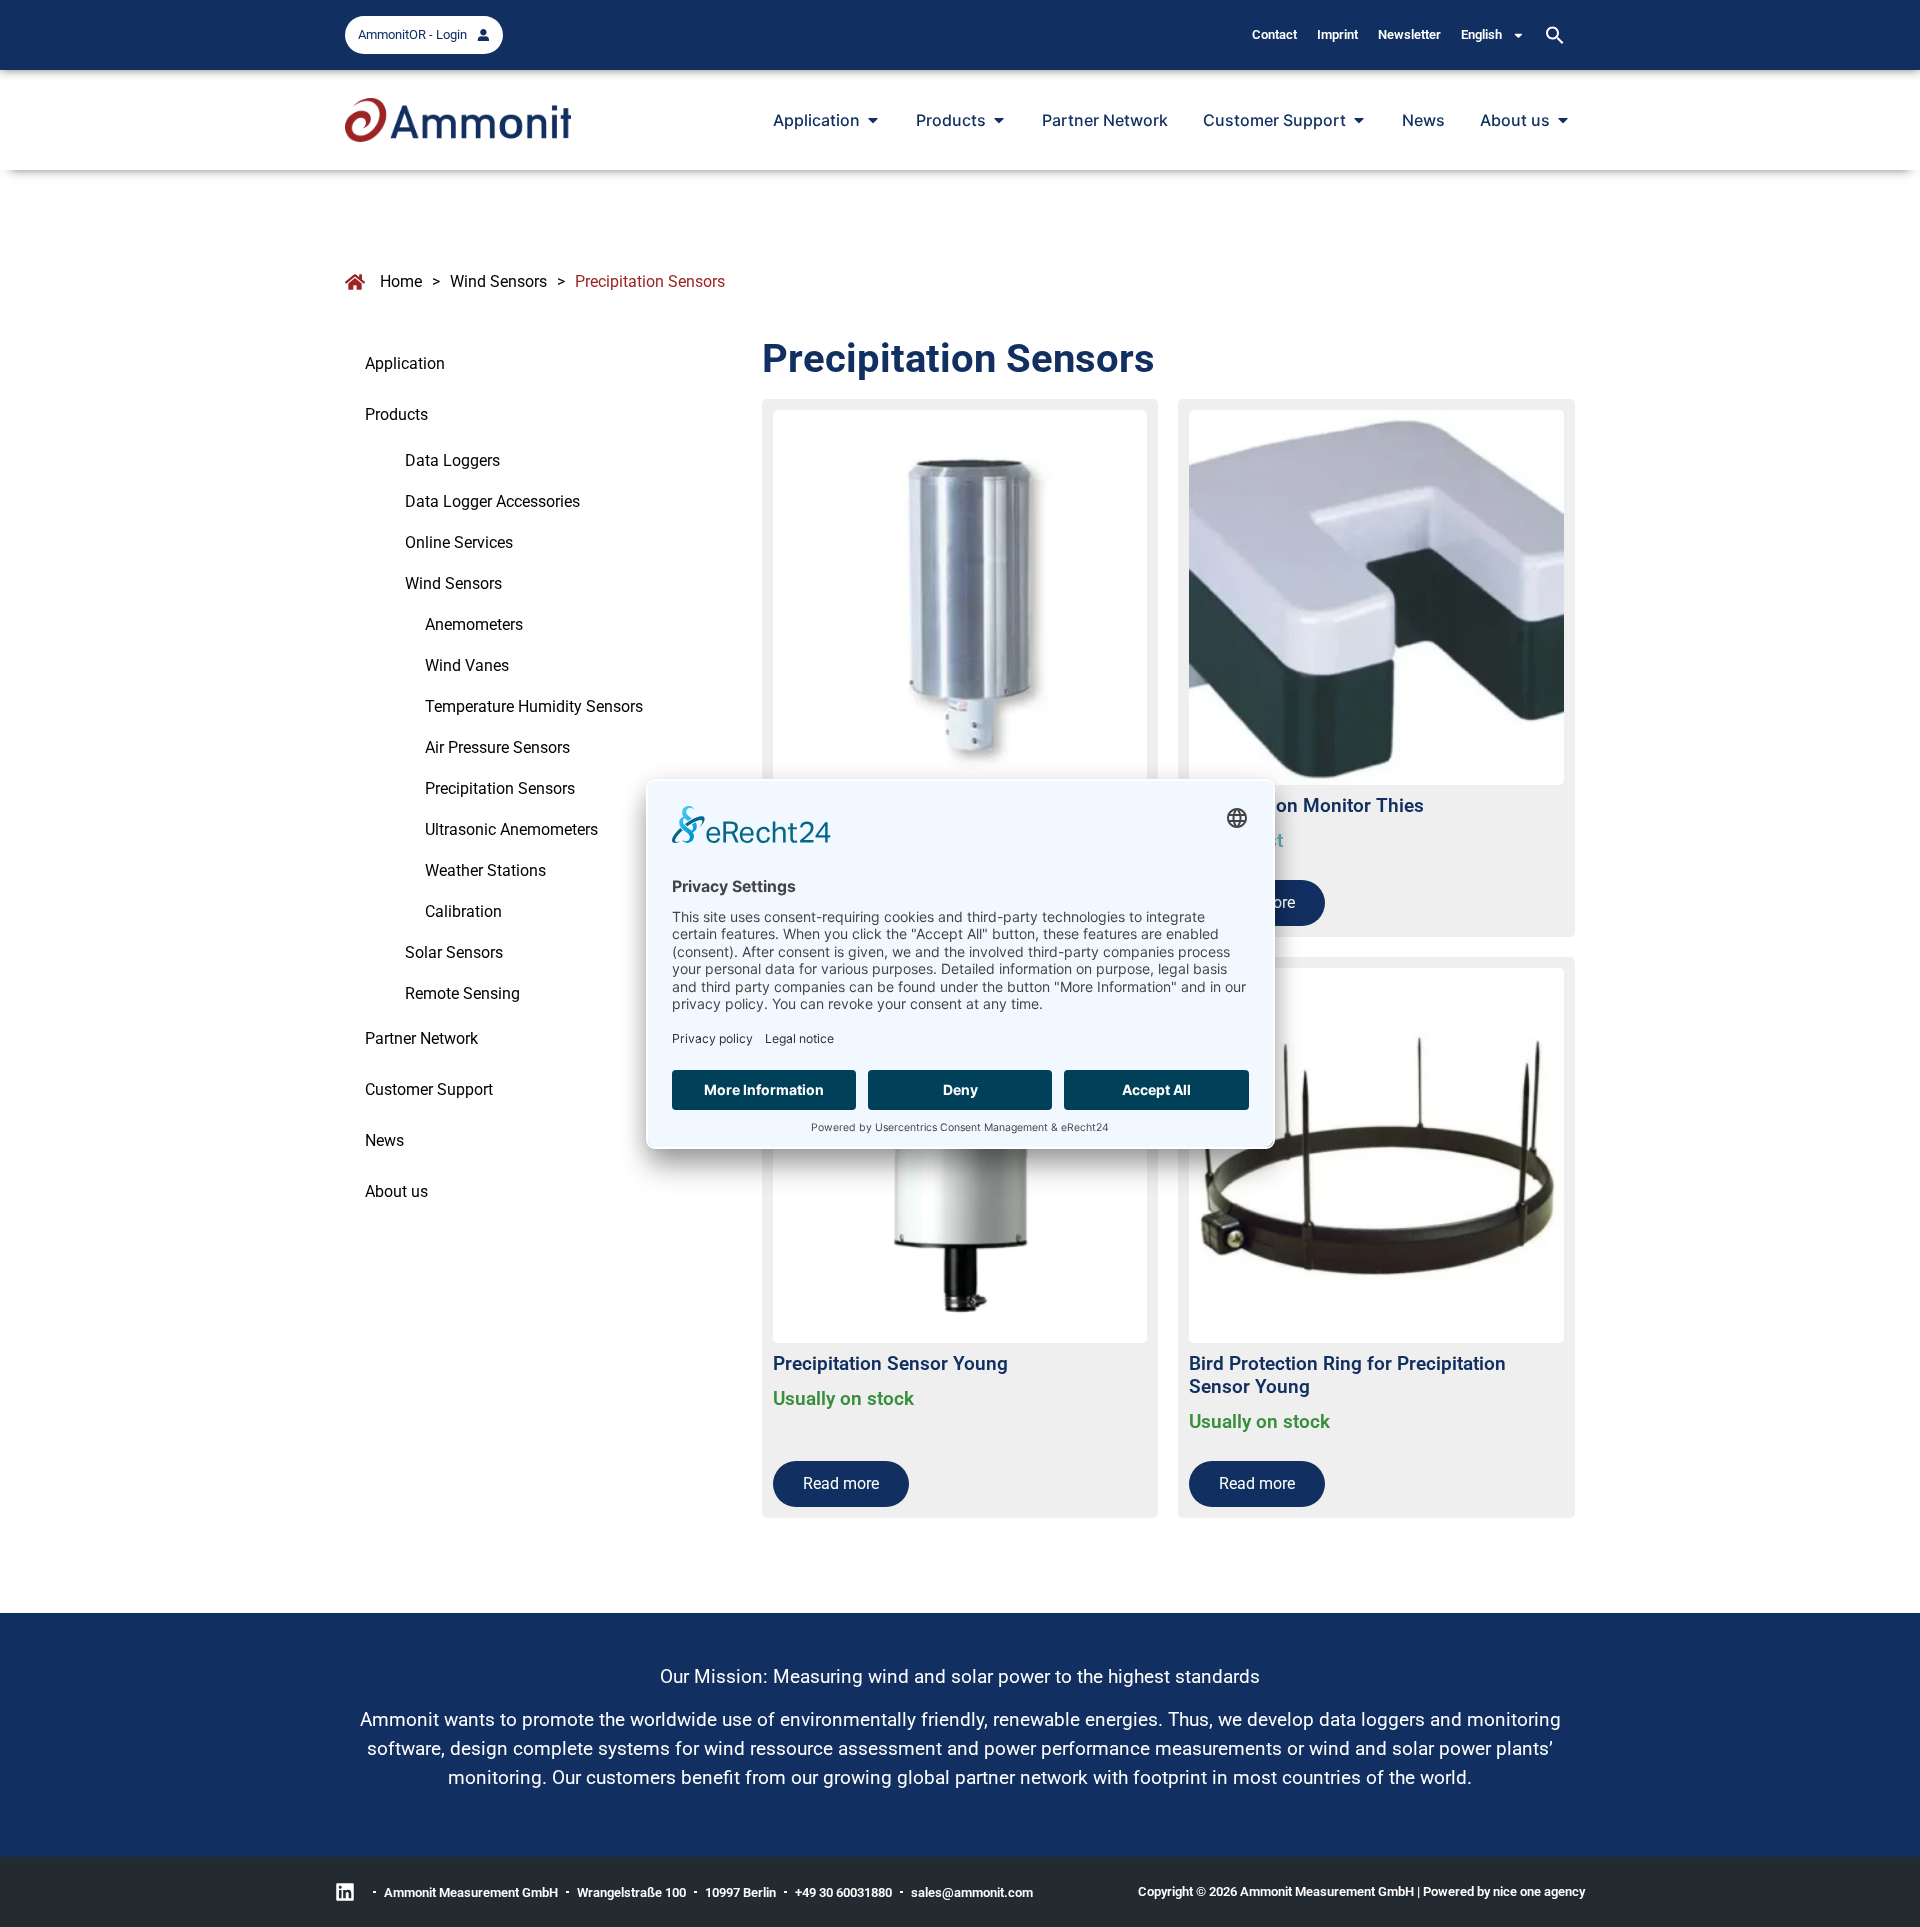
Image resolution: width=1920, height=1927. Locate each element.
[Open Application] (873, 120)
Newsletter (1409, 34)
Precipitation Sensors (500, 788)
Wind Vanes (467, 665)
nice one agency (1539, 1891)
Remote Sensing (462, 993)
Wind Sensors (498, 281)
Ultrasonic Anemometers (511, 829)
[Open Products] (999, 120)
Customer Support (429, 1089)
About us (396, 1191)
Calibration (463, 911)
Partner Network (421, 1038)
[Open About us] (1563, 120)
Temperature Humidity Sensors (534, 706)
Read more (841, 1483)
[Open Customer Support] (1359, 120)
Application (405, 363)
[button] (1555, 35)
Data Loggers (452, 460)
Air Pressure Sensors (497, 747)
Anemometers (474, 624)
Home (401, 281)
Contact (1274, 34)
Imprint (1337, 34)
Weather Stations (485, 870)
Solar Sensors (454, 952)
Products (396, 414)
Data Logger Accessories (492, 501)
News (384, 1140)
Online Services (459, 542)
